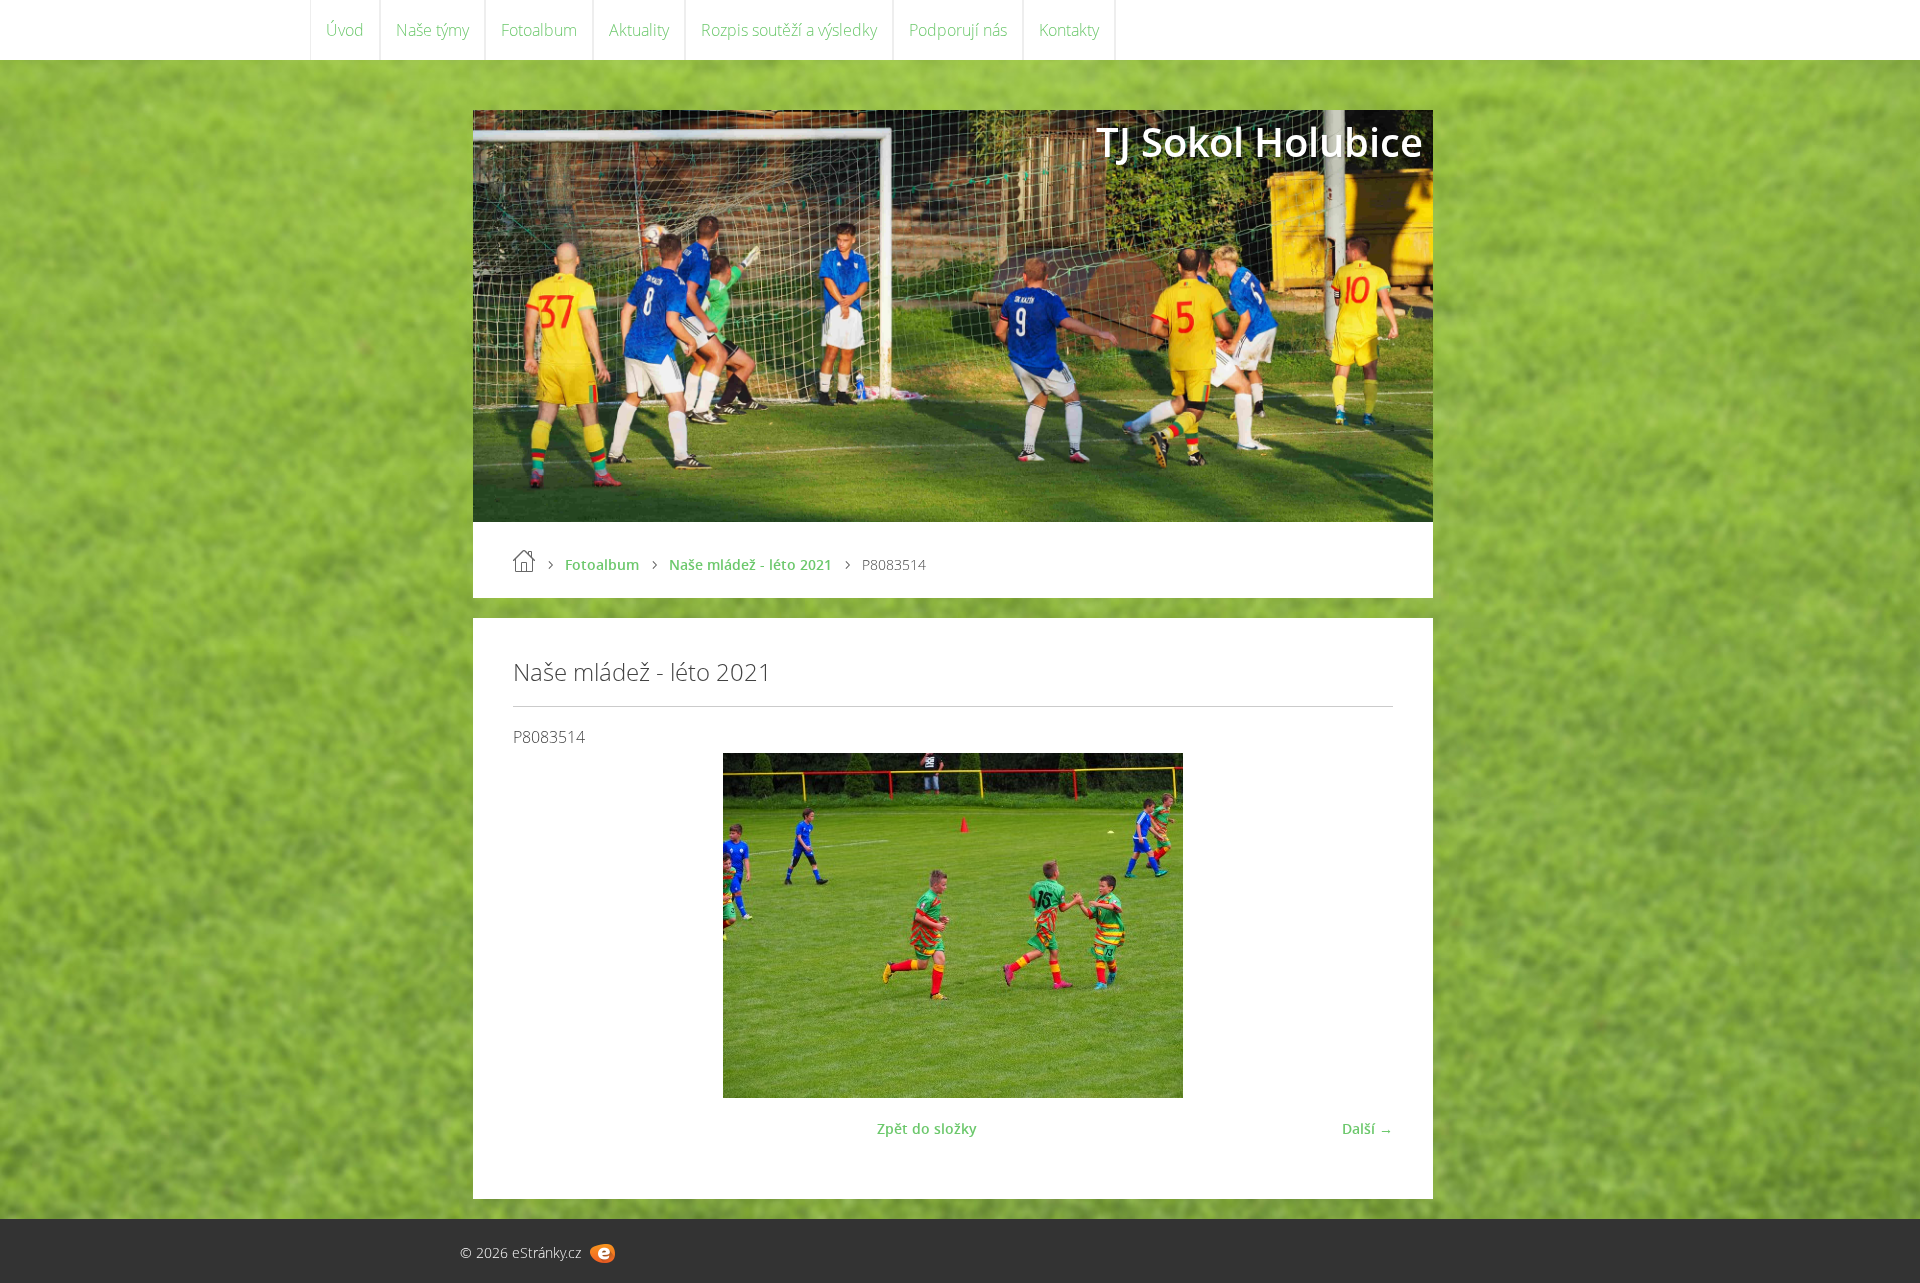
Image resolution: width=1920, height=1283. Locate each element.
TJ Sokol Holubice (1259, 141)
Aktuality (639, 30)
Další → (1367, 1128)
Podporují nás (958, 30)
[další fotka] (1360, 925)
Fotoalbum (539, 30)
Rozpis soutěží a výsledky (789, 30)
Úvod (345, 30)
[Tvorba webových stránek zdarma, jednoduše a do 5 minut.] (602, 1253)
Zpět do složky (927, 1128)
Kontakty (1069, 30)
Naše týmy (432, 30)
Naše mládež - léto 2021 (750, 564)
